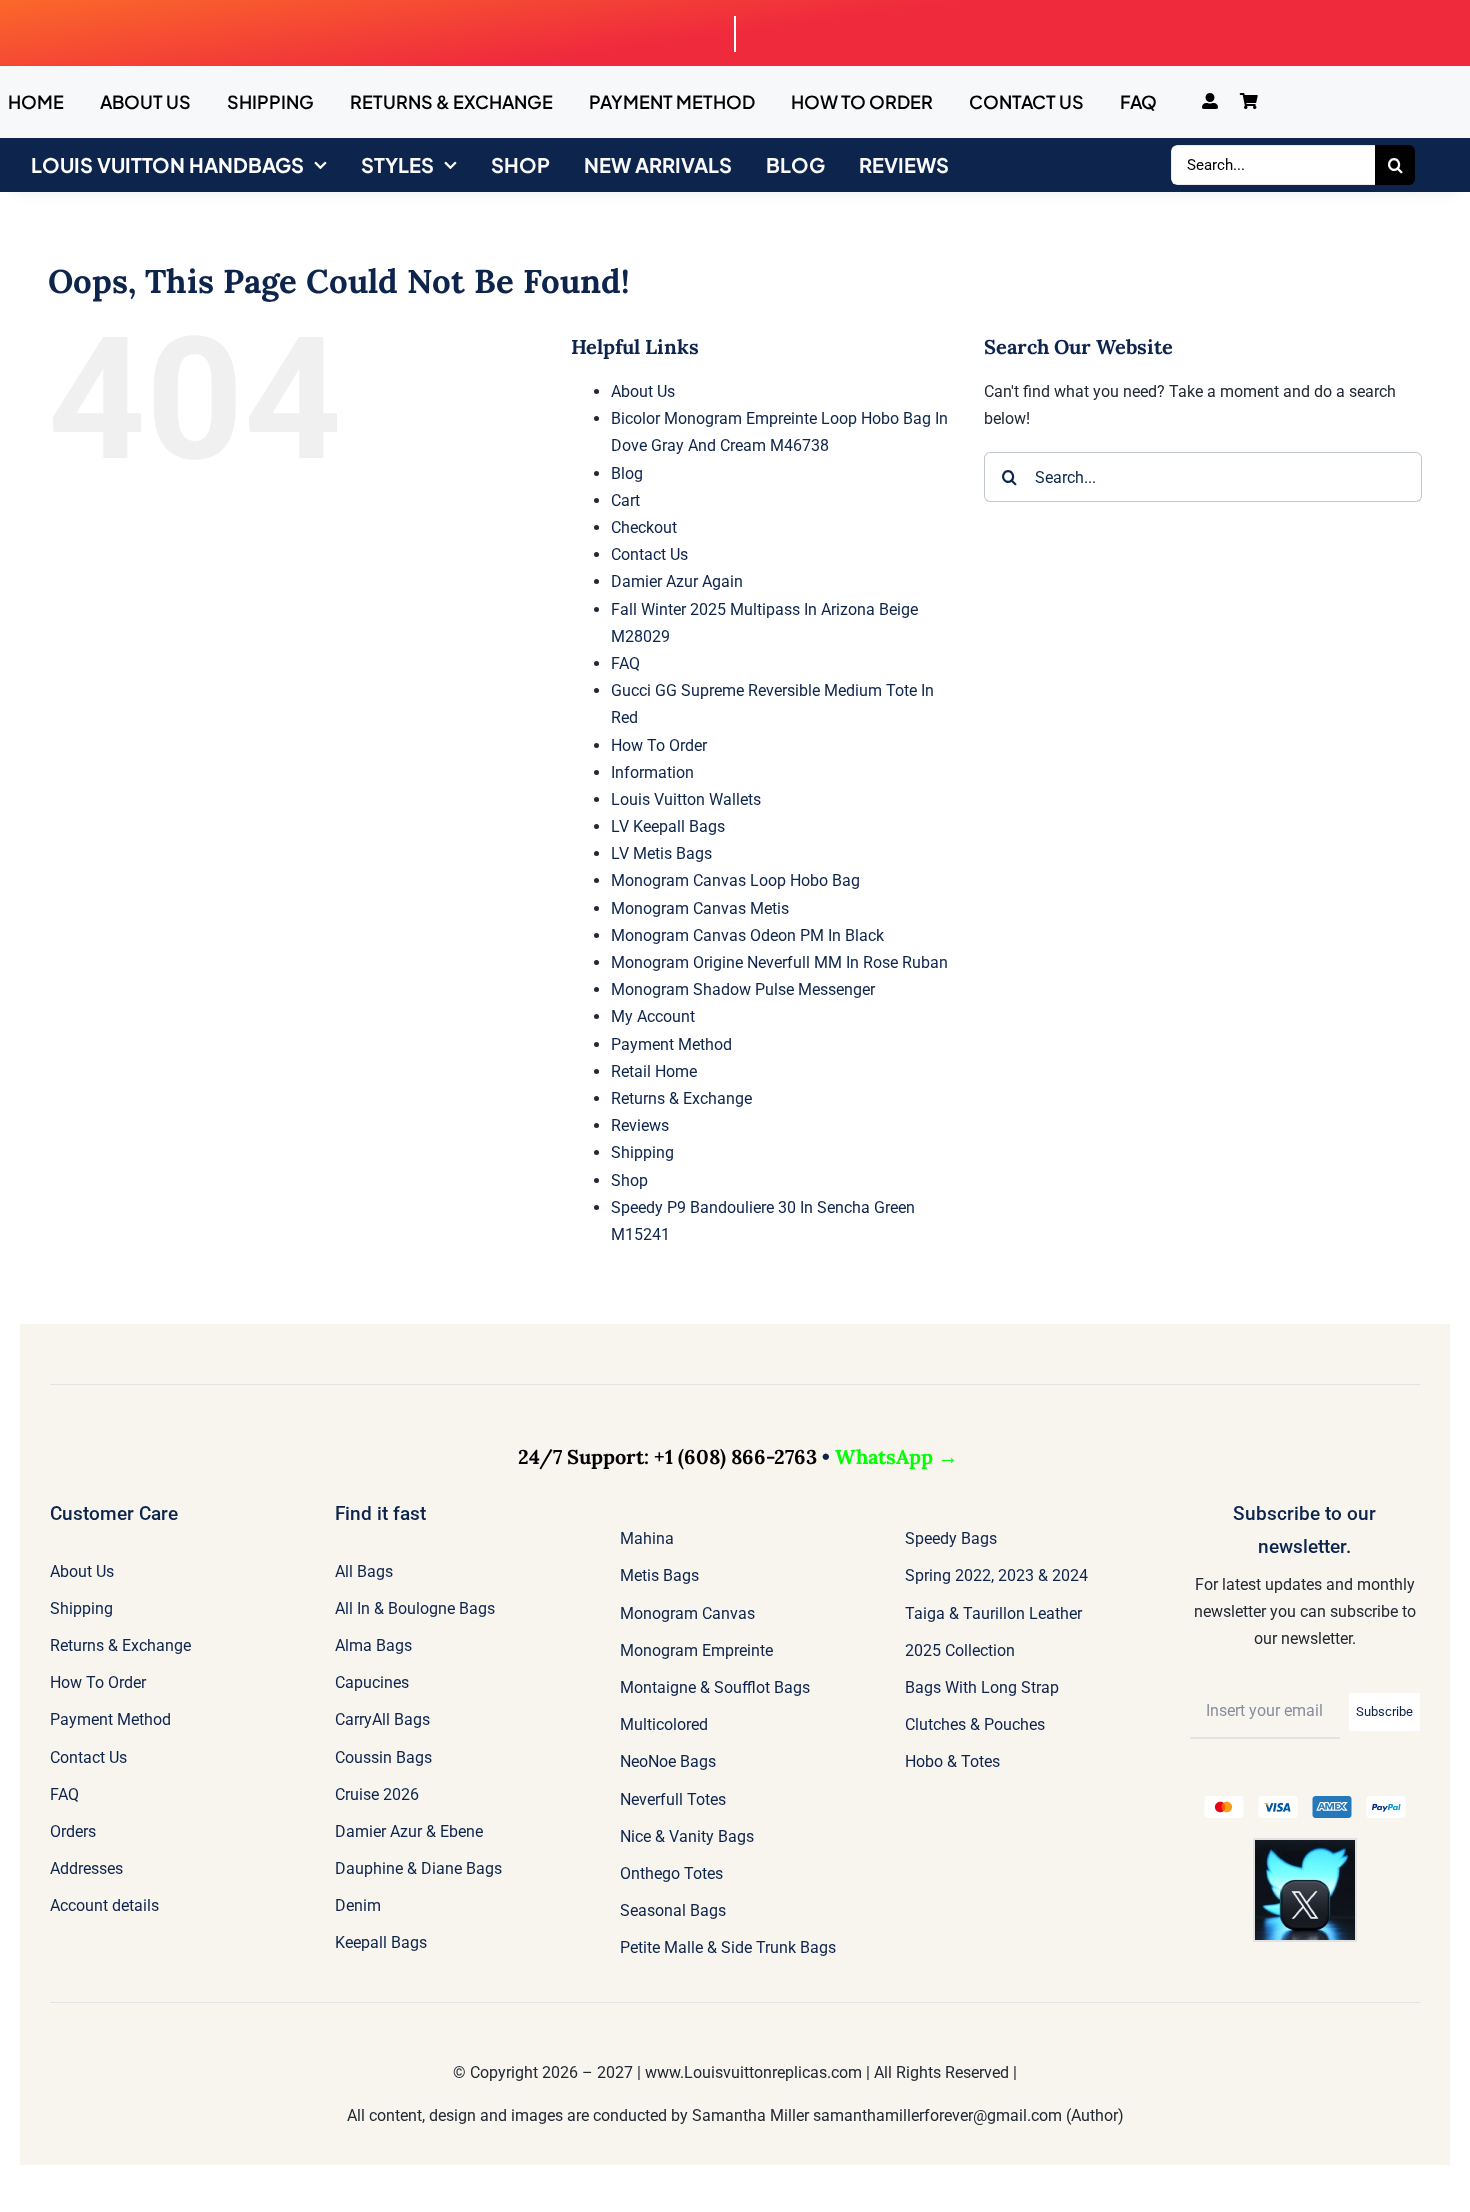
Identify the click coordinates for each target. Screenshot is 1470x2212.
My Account (653, 1016)
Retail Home (654, 1071)
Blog (627, 473)
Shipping (642, 1152)
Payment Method (671, 1044)
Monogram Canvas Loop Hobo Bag (735, 880)
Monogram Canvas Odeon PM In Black (747, 935)
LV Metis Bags (661, 853)
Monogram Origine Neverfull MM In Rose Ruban (779, 962)
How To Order (659, 745)
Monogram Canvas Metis (700, 908)
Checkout (644, 527)
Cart (625, 500)
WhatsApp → (896, 1456)
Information (652, 772)
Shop (629, 1180)
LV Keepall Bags (668, 826)
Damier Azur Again (677, 581)
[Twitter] (1305, 1847)
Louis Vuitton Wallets (686, 799)
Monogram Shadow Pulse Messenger (743, 989)
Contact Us (649, 554)
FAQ (625, 663)
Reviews (640, 1125)
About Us (643, 391)
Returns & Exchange (681, 1098)
